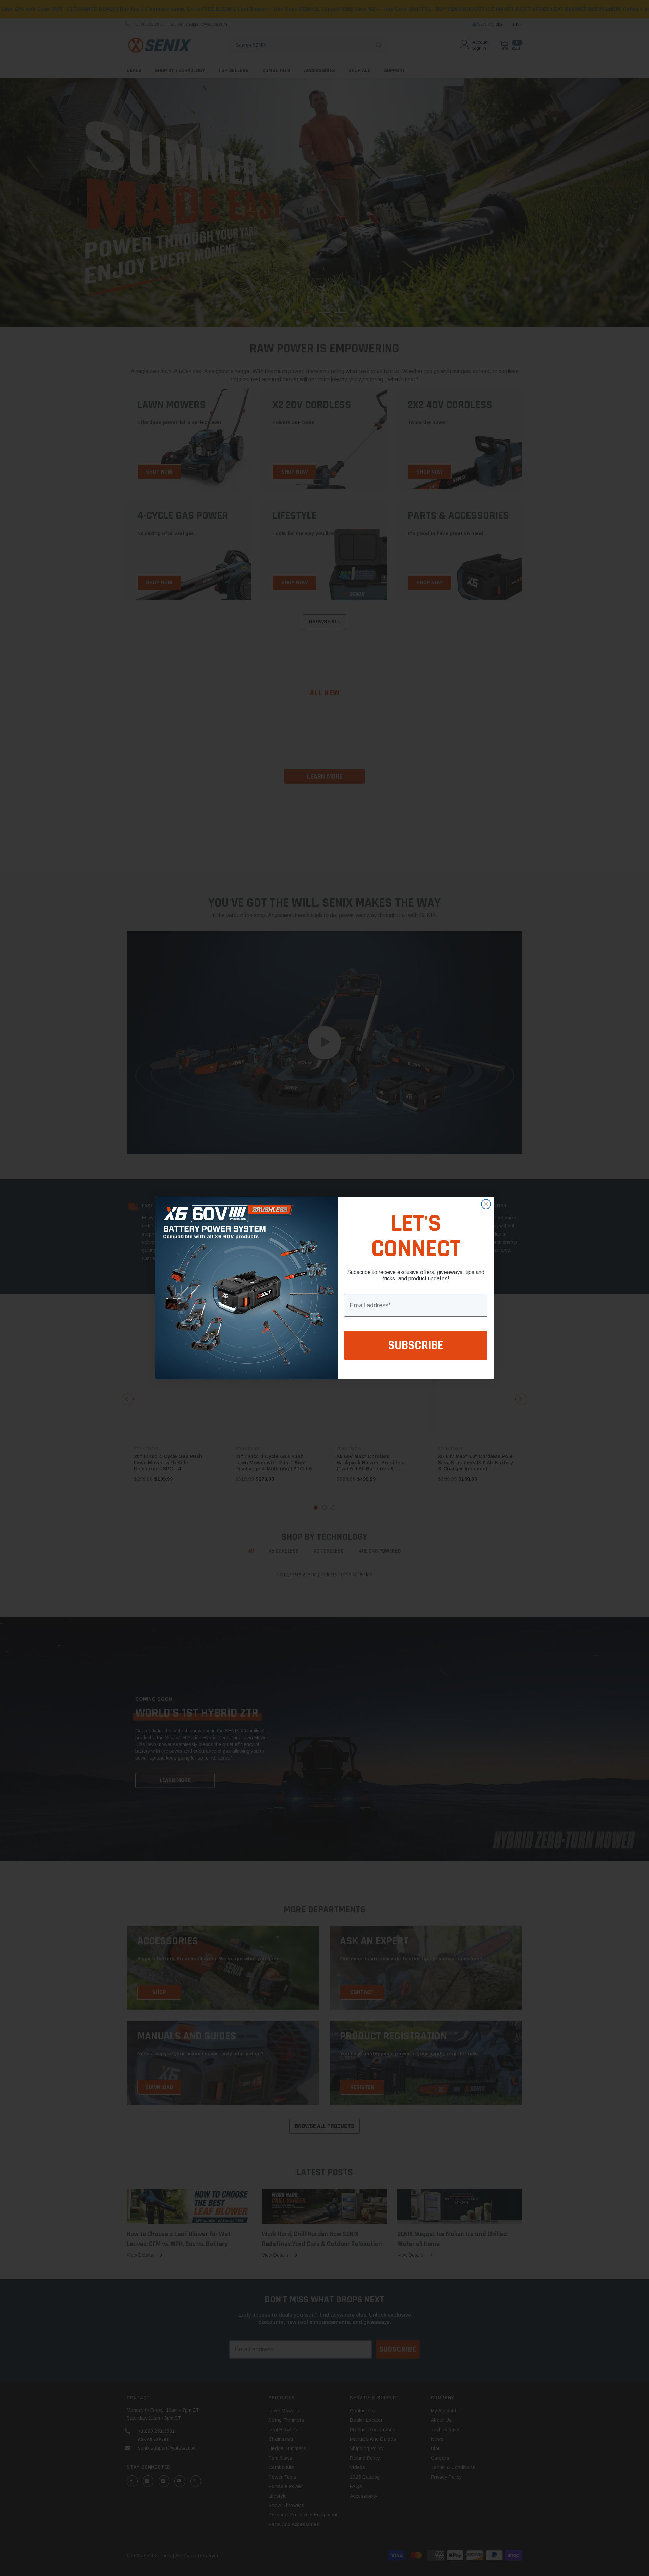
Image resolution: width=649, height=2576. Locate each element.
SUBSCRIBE (416, 1345)
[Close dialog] (486, 1204)
